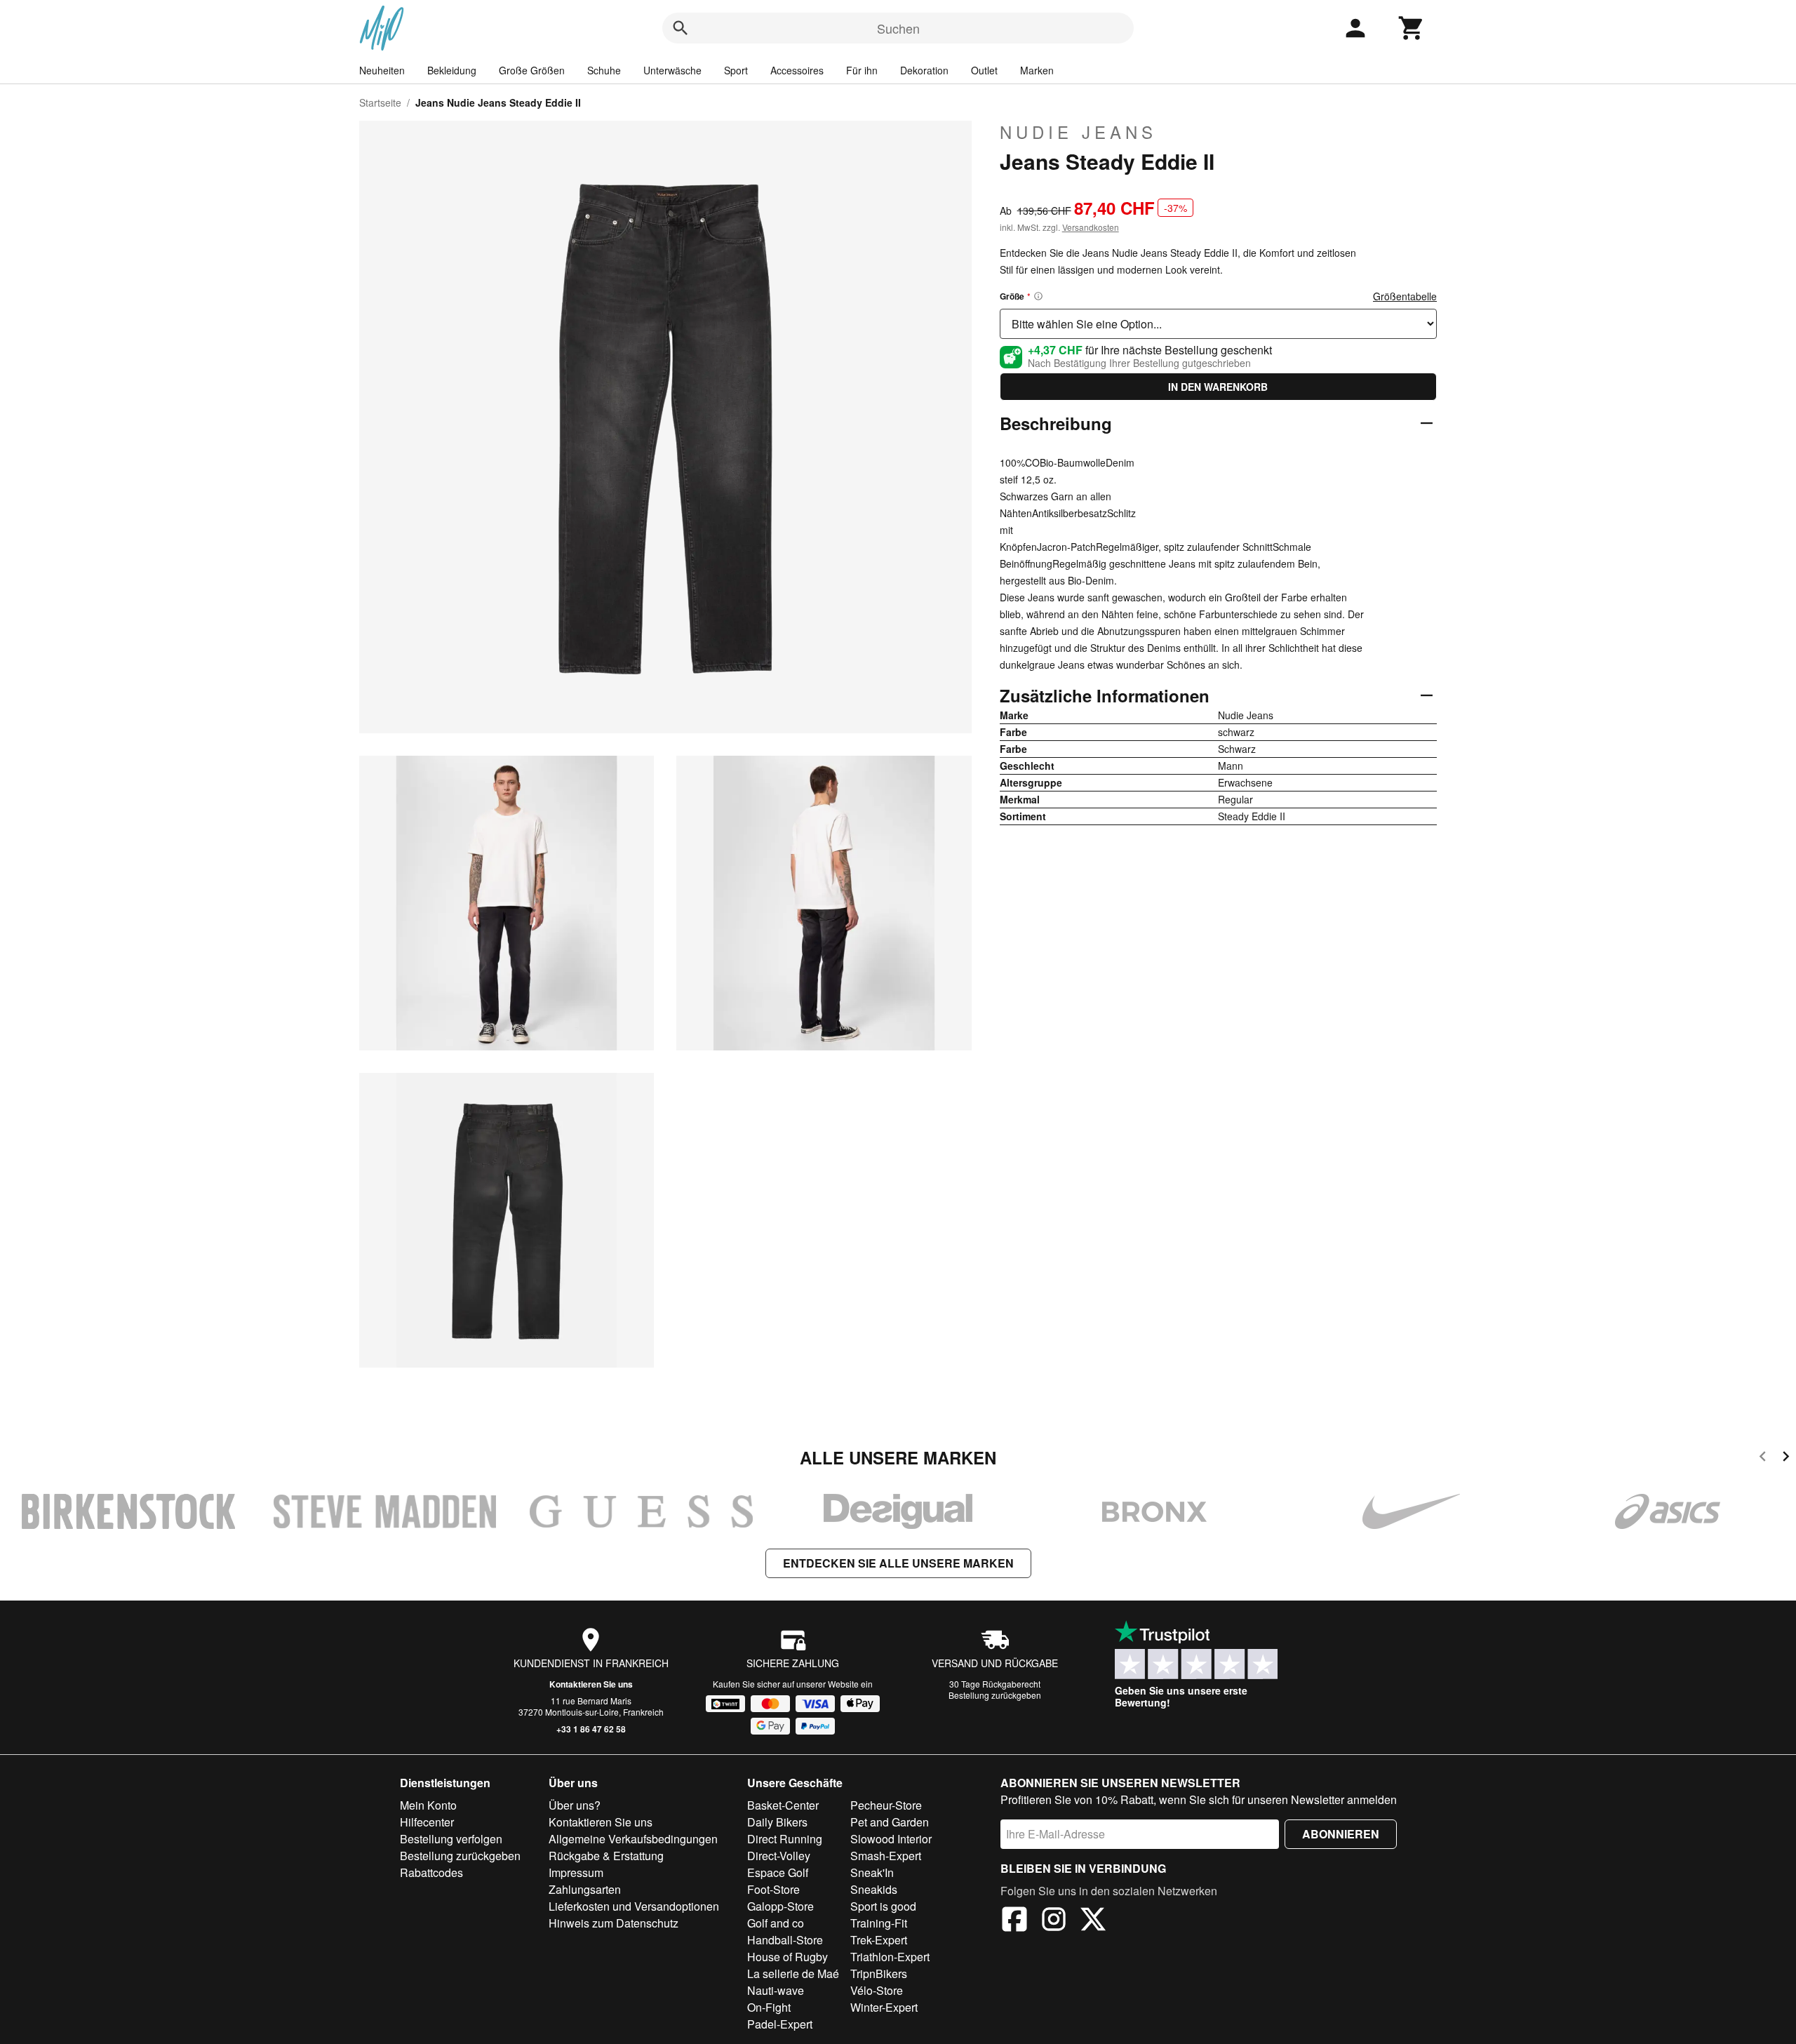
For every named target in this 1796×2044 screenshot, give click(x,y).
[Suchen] (681, 28)
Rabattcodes (431, 1872)
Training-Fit (879, 1923)
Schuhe (604, 70)
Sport (736, 70)
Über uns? (575, 1805)
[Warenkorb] (1412, 28)
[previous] (1763, 1458)
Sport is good (883, 1906)
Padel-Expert (780, 2024)
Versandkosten (1091, 227)
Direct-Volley (779, 1856)
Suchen (898, 28)
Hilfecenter (427, 1822)
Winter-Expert (884, 2007)
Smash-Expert (886, 1856)
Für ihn (862, 70)
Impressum (576, 1872)
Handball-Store (785, 1940)
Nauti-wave (776, 1990)
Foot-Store (773, 1889)
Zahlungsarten (585, 1889)
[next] (1786, 1458)
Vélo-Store (877, 1990)
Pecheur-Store (886, 1805)
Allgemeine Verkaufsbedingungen (633, 1839)
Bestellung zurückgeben (995, 1695)
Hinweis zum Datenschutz (614, 1923)
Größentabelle (1405, 296)
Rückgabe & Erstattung (606, 1856)
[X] (1093, 1921)
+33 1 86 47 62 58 (591, 1729)
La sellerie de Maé (793, 1973)
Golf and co (776, 1923)
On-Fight (769, 2007)
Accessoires (797, 70)
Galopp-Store (780, 1906)
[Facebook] (1014, 1921)
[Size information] (1038, 296)
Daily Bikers (777, 1822)
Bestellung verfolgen (451, 1839)
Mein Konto (428, 1805)
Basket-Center (783, 1805)
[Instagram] (1054, 1921)
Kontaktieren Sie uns (591, 1684)
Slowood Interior (891, 1839)
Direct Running (785, 1839)
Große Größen (532, 70)
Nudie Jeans (1078, 132)
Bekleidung (452, 70)
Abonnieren (1341, 1834)
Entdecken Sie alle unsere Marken (898, 1563)
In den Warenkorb (1218, 387)
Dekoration (924, 70)
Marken (1037, 70)
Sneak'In (872, 1872)
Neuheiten (382, 70)
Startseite (380, 102)
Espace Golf (778, 1872)
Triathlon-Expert (890, 1957)
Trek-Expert (879, 1940)
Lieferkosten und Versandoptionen (634, 1906)
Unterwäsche (672, 70)
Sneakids (874, 1889)
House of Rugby (788, 1957)
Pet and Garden (890, 1822)
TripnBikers (879, 1973)
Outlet (984, 70)
